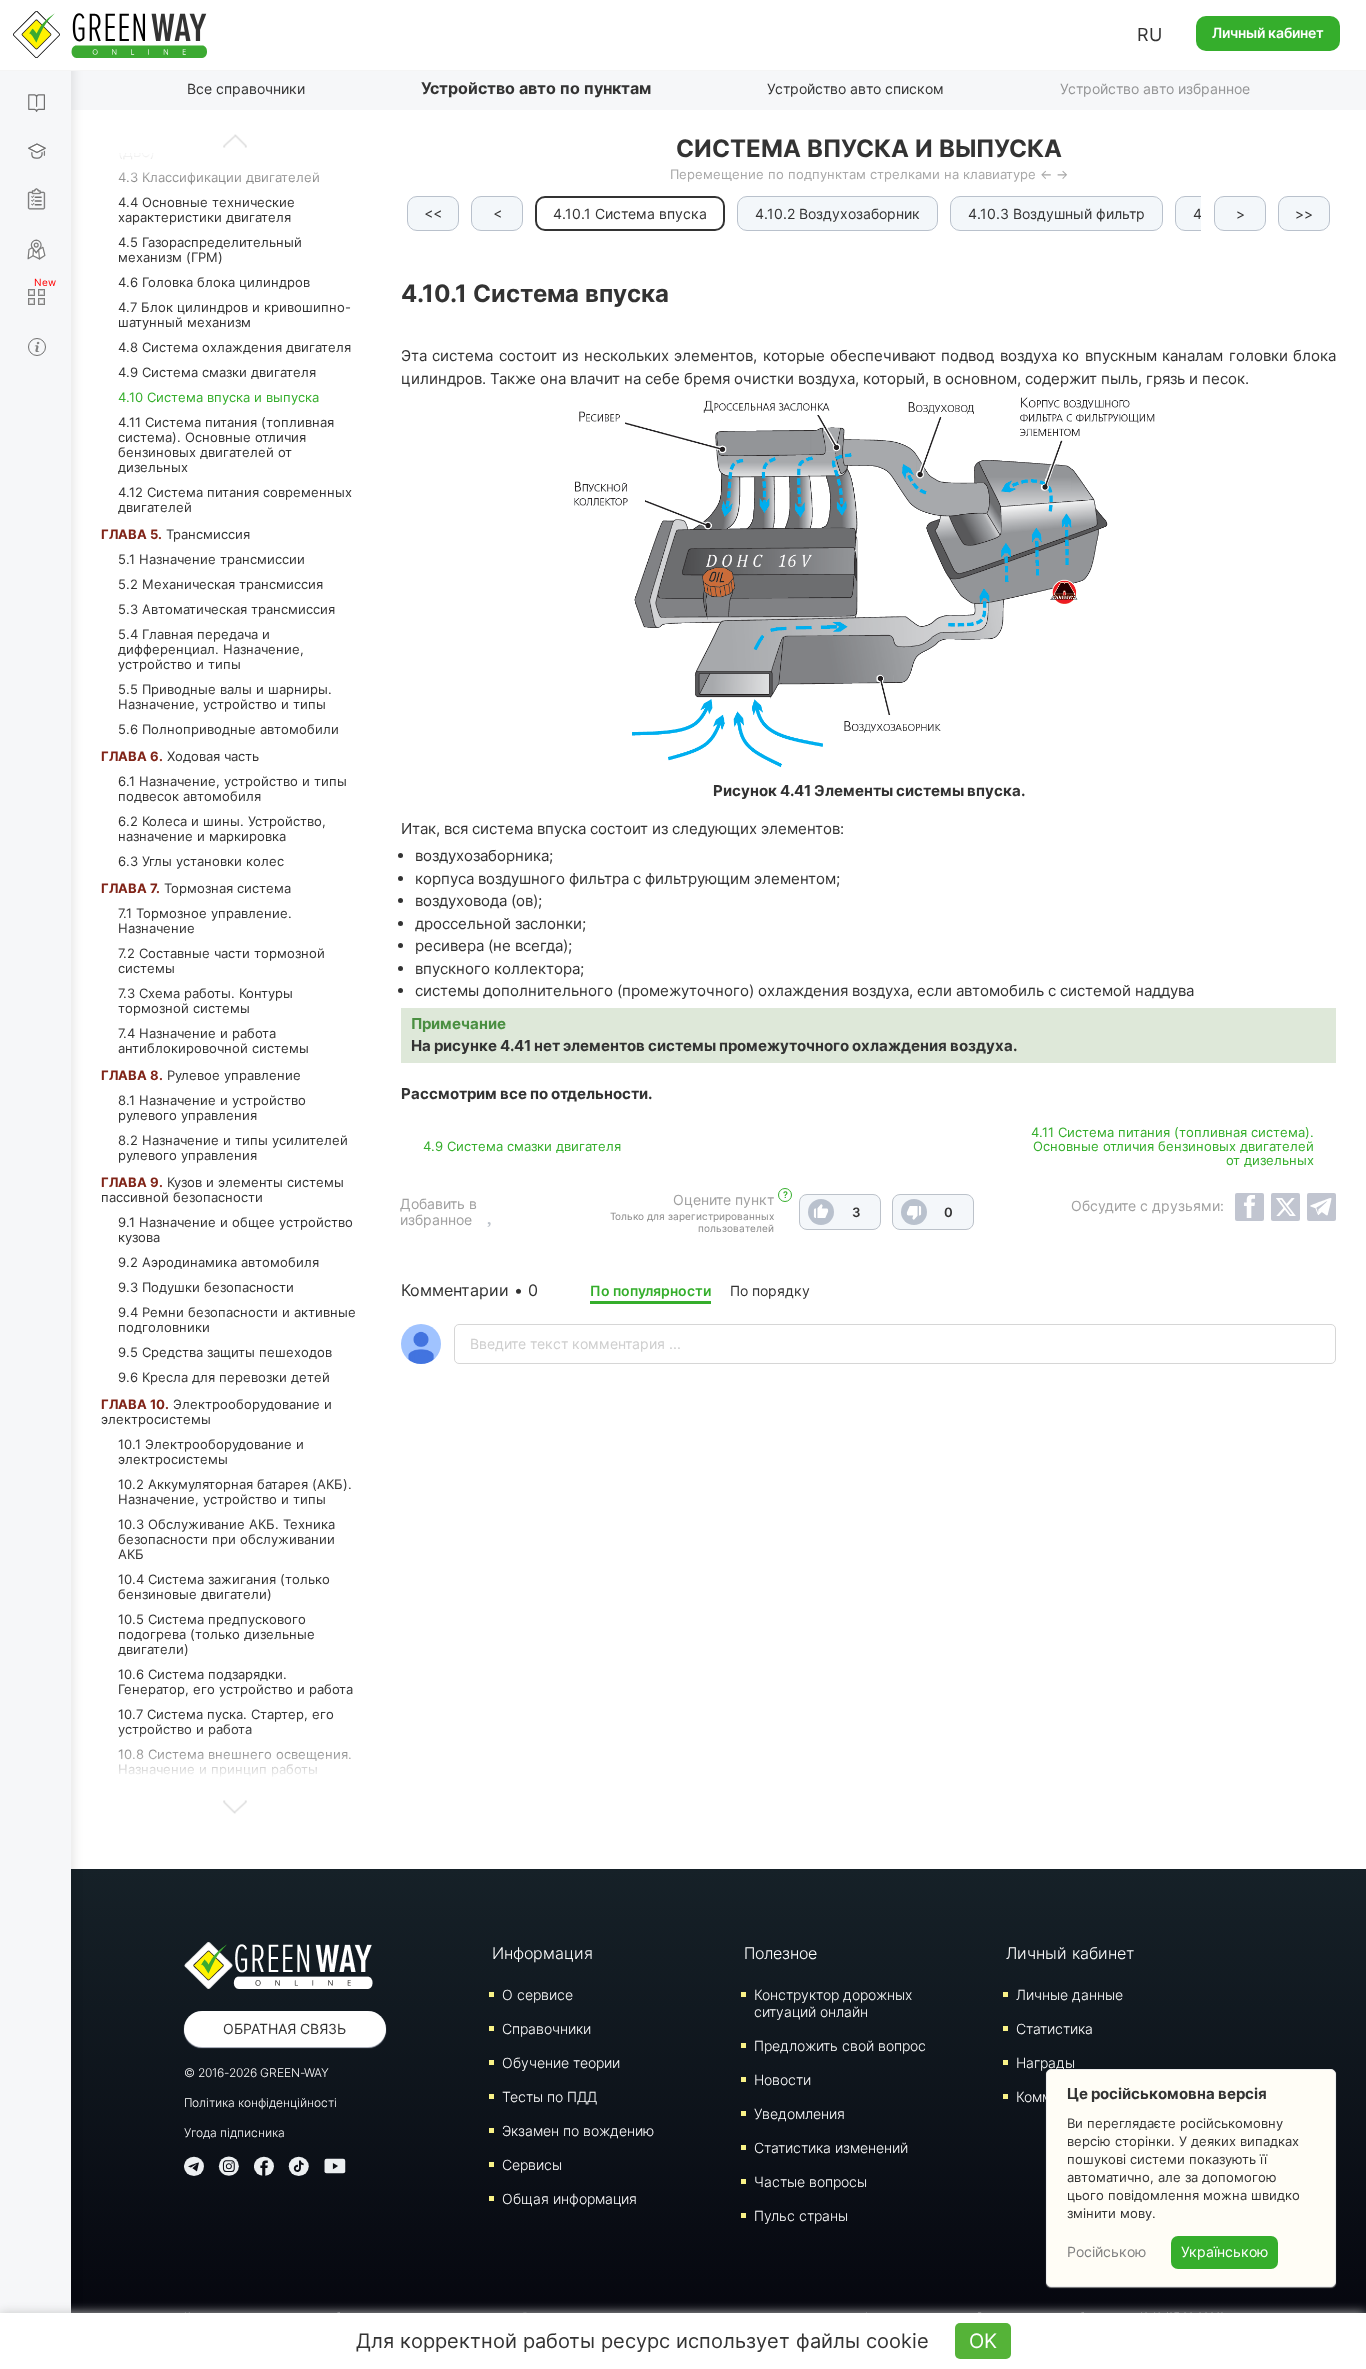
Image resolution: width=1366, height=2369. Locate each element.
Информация (542, 1953)
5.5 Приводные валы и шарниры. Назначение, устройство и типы (225, 696)
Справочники (546, 2028)
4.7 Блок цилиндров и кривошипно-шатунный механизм (234, 314)
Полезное (780, 1953)
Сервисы (532, 2164)
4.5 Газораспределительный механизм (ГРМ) (210, 249)
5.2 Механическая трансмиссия (220, 584)
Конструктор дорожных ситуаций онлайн (833, 2003)
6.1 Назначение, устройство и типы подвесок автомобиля (232, 788)
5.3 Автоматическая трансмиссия (226, 609)
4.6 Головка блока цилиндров (214, 282)
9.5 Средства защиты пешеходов (225, 1352)
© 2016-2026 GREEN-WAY (256, 2072)
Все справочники (246, 88)
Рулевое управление (201, 1075)
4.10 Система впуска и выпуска (218, 397)
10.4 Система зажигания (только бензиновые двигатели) (224, 1586)
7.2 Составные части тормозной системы (221, 960)
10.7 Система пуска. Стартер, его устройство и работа (226, 1721)
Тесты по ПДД (549, 2096)
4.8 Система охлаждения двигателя (234, 347)
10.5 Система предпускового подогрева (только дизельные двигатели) (216, 1634)
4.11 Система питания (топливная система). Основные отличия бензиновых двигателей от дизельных (226, 444)
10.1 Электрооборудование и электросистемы (211, 1451)
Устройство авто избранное (1155, 88)
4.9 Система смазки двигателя (217, 372)
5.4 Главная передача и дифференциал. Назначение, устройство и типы (211, 649)
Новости (782, 2079)
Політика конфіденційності (260, 2102)
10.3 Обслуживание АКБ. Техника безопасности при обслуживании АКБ (226, 1539)
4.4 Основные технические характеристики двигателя (206, 209)
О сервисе (537, 1994)
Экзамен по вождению (578, 2130)
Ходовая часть (180, 756)
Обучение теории (561, 2062)
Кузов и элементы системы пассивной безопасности (222, 1189)
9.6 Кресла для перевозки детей (224, 1377)
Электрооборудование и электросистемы (216, 1411)
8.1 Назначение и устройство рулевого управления (212, 1107)
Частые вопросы (810, 2181)
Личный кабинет (1268, 32)
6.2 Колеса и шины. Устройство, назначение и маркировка (222, 828)
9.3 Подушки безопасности (206, 1287)
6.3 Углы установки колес (201, 861)
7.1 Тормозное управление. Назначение (205, 920)
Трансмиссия (175, 534)
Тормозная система (196, 888)
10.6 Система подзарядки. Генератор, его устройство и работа (235, 1681)
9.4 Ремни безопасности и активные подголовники (237, 1319)
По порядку (770, 1290)
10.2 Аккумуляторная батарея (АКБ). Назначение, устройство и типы (235, 1491)
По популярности (650, 1290)
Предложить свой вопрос (840, 2045)
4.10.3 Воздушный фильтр (1056, 213)
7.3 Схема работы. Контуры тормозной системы (205, 1000)
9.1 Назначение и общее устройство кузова (235, 1229)
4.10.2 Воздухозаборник (837, 213)
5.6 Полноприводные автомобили (228, 729)
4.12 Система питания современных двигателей (235, 499)
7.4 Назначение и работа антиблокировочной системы (213, 1040)
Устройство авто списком (855, 88)
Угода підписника (234, 2132)
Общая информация (569, 2198)
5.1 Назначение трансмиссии (211, 559)
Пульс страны (801, 2215)
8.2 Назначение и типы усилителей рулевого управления (233, 1147)
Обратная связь (284, 2028)
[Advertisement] (868, 1669)
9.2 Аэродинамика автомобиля (218, 1262)
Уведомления (799, 2113)
